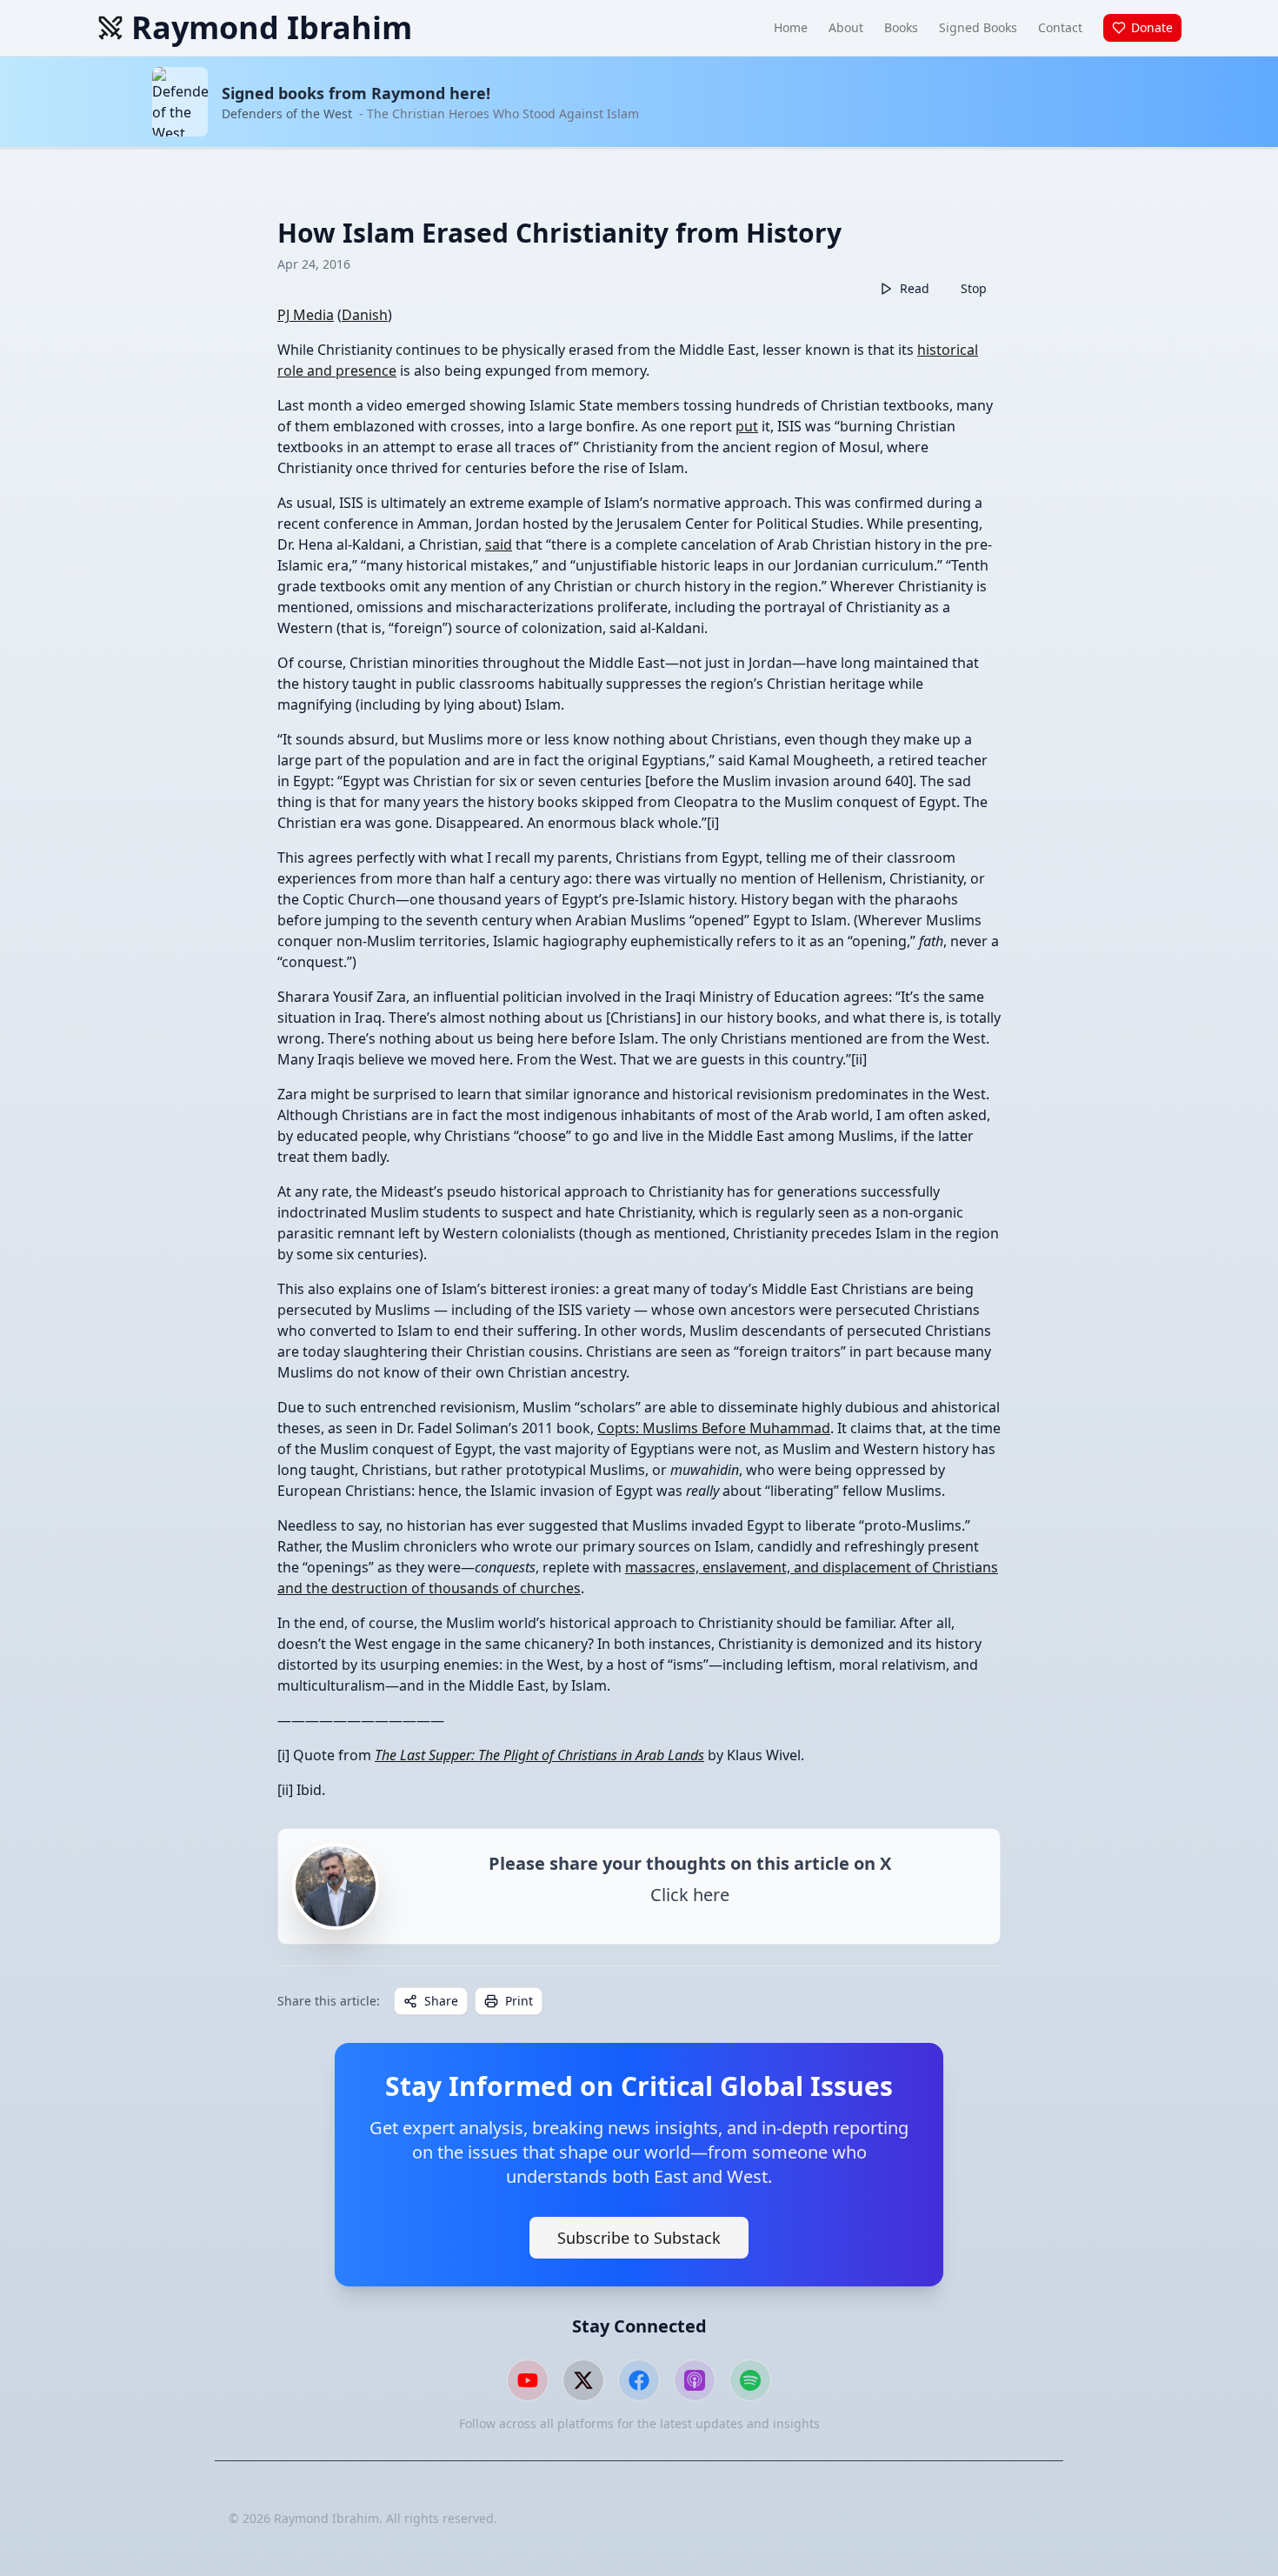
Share (441, 2001)
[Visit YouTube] (528, 2380)
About (846, 27)
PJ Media (306, 315)
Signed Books (978, 27)
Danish (365, 315)
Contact (1060, 27)
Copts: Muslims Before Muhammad (714, 1428)
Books (901, 27)
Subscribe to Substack (639, 2238)
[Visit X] (583, 2380)
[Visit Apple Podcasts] (695, 2380)
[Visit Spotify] (750, 2380)
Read (915, 288)
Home (791, 27)
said (499, 544)
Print (519, 2001)
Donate (1152, 27)
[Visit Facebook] (639, 2380)
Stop (974, 288)
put (747, 426)
